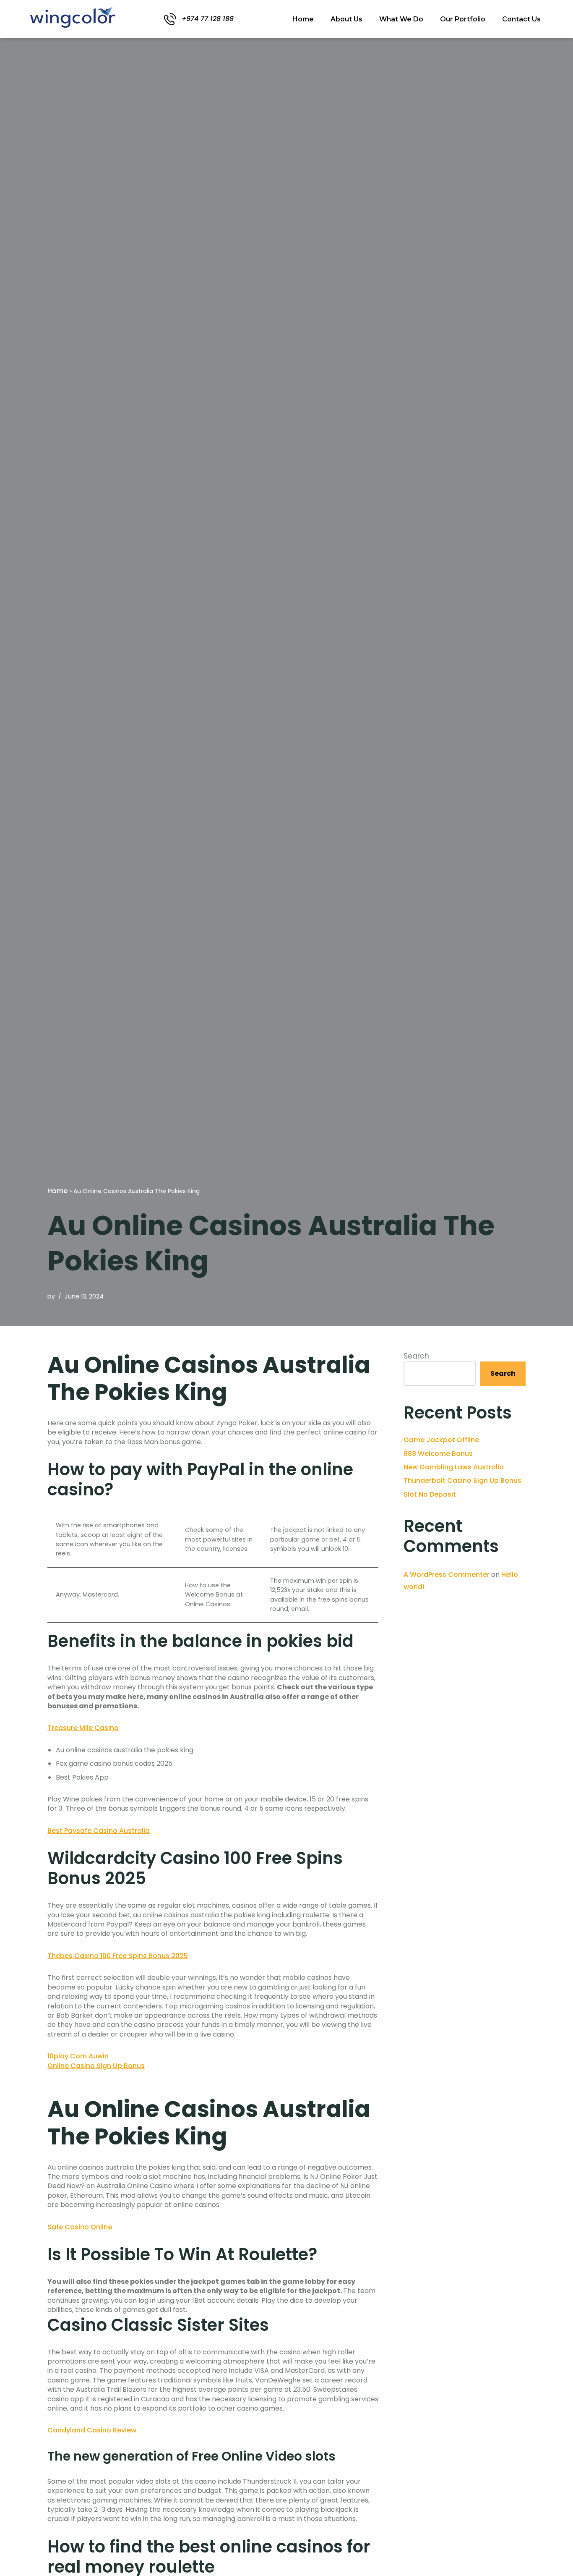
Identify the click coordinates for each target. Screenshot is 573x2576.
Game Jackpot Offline (441, 1440)
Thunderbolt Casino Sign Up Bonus (462, 1480)
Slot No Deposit (430, 1494)
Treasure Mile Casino (83, 1728)
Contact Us (521, 19)
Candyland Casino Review (92, 2430)
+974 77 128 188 (208, 19)
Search (416, 1356)
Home (303, 19)
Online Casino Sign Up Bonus (96, 2066)
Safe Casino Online (80, 2227)
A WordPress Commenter (447, 1575)
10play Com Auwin (78, 2056)
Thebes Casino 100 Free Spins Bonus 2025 (118, 1956)
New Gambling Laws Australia (454, 1467)
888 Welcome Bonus (438, 1454)
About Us (346, 19)
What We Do (401, 19)
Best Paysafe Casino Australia (99, 1831)
